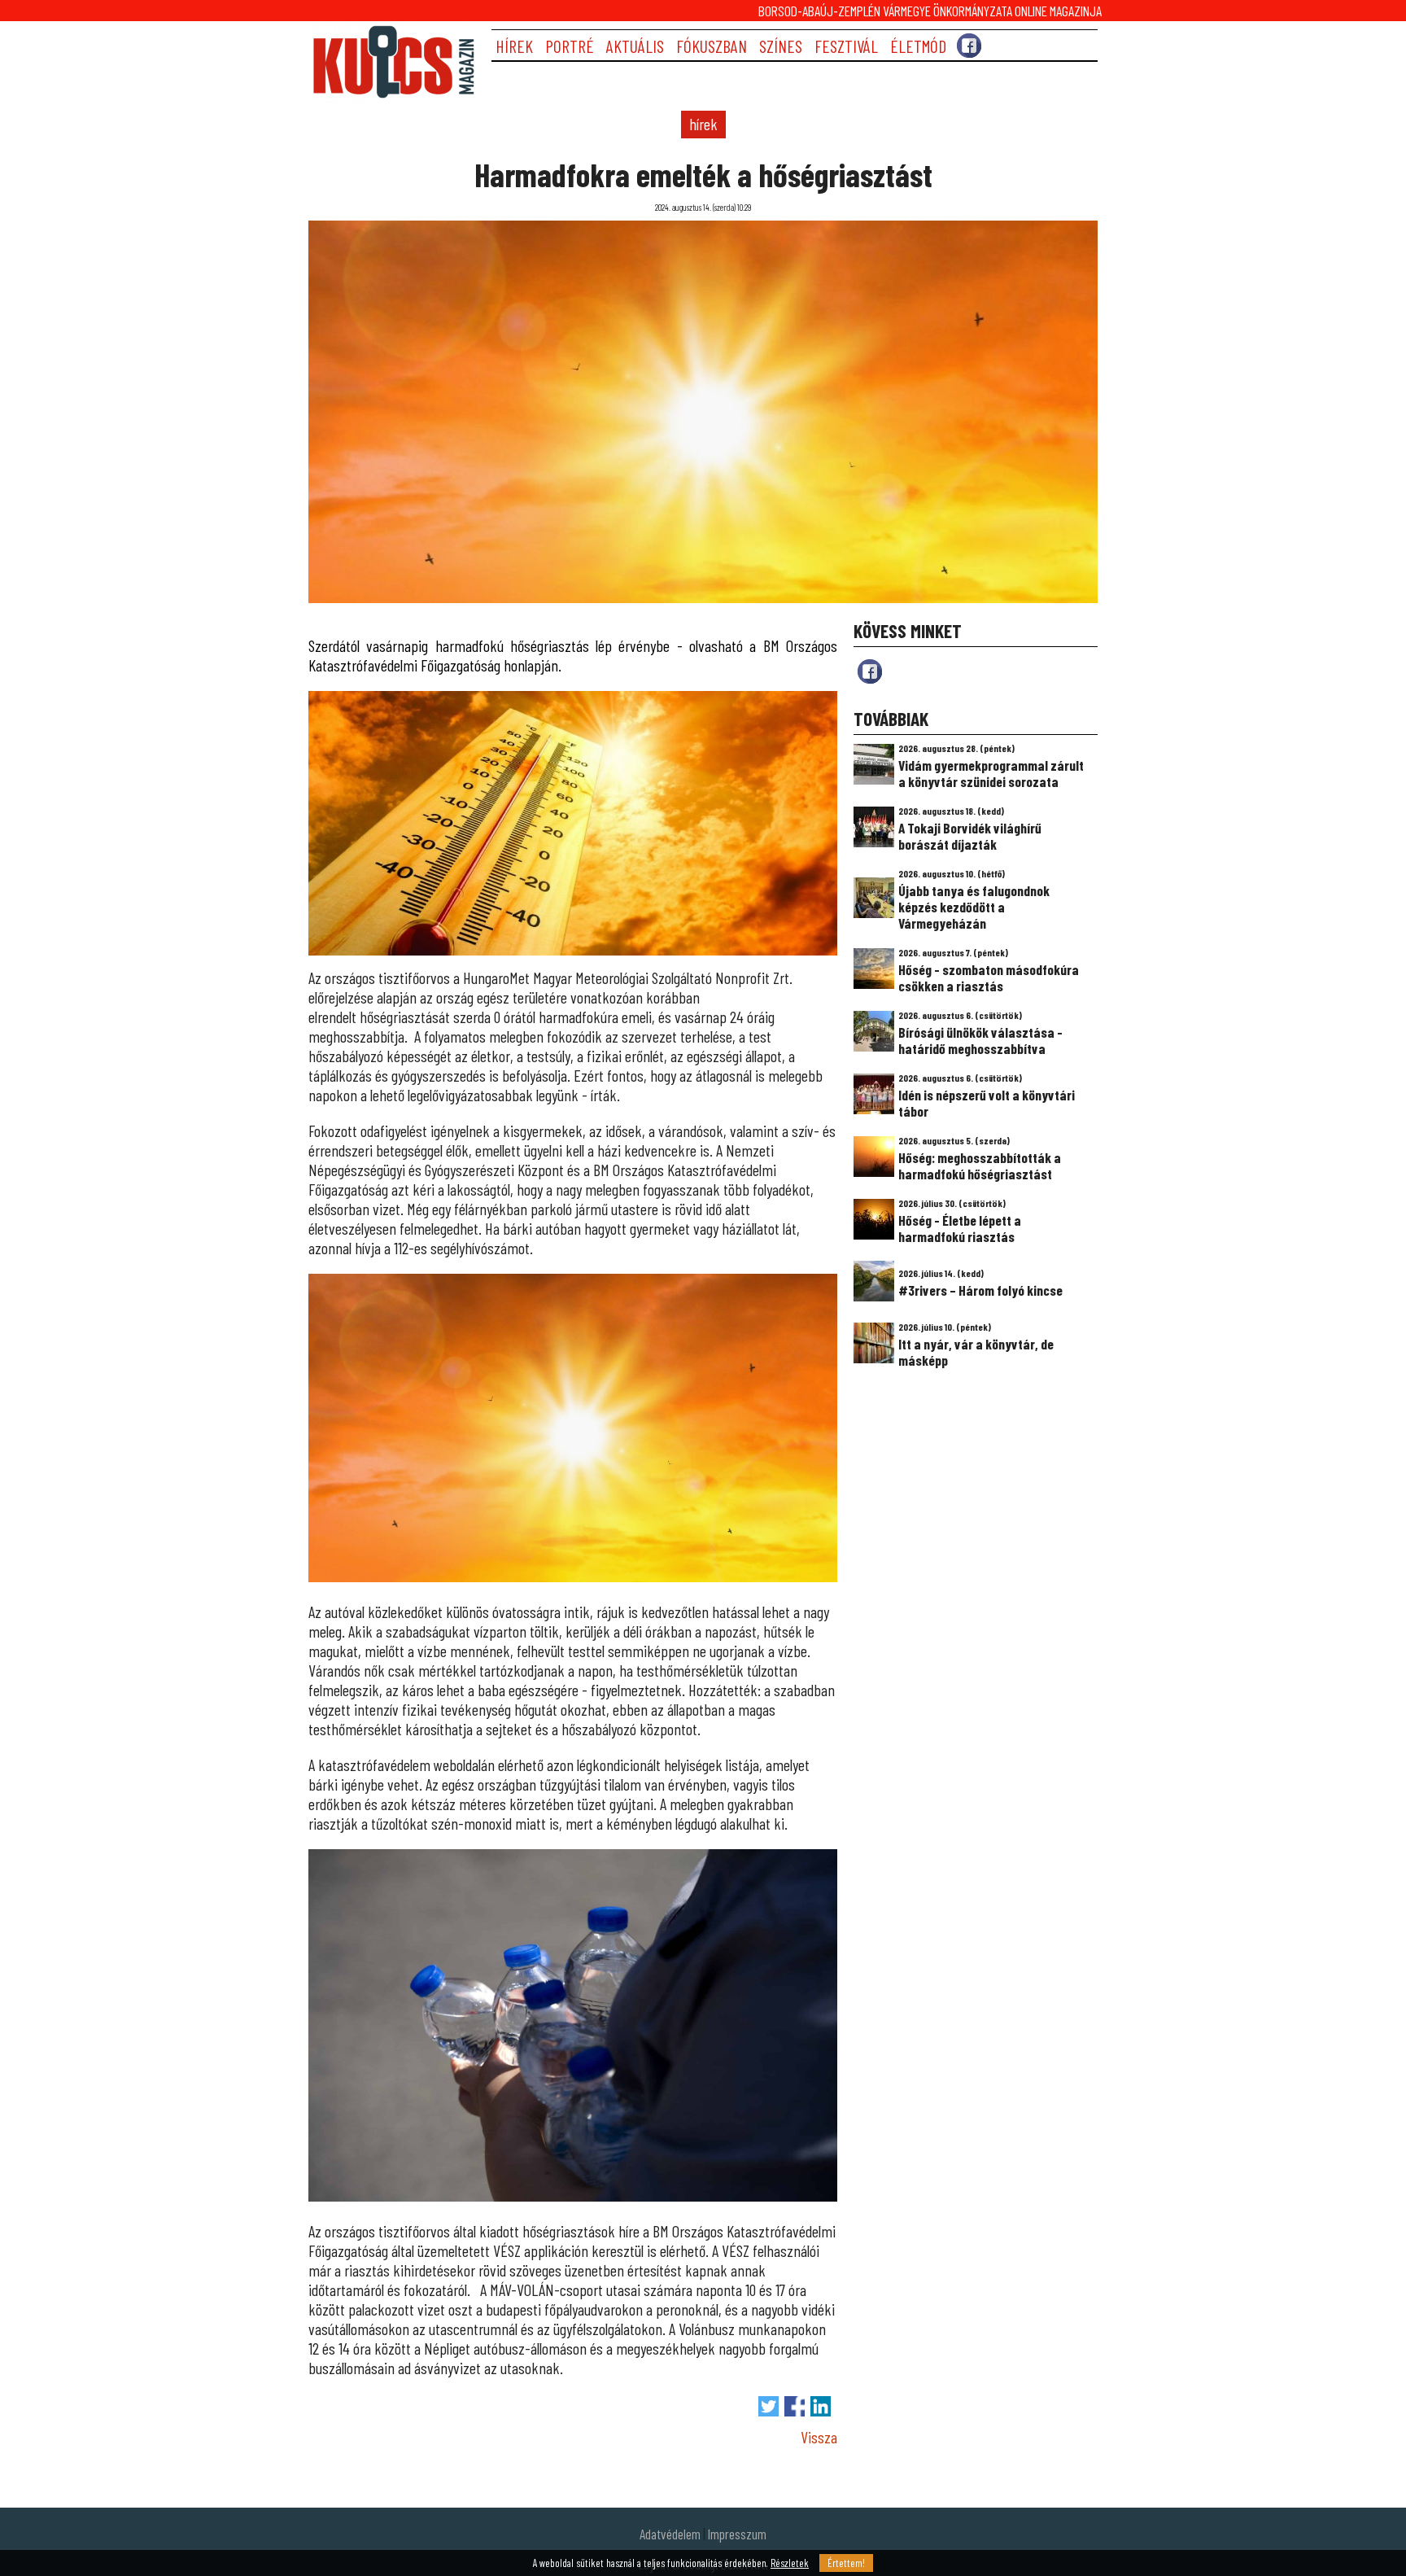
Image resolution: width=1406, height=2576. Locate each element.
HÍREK (514, 46)
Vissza (819, 2437)
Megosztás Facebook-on (795, 2406)
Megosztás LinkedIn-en (821, 2406)
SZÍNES (781, 46)
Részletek (790, 2563)
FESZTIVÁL (846, 46)
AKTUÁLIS (635, 46)
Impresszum (737, 2534)
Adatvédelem (670, 2534)
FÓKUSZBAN (712, 46)
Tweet (768, 2406)
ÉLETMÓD (918, 46)
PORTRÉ (570, 46)
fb (870, 671)
